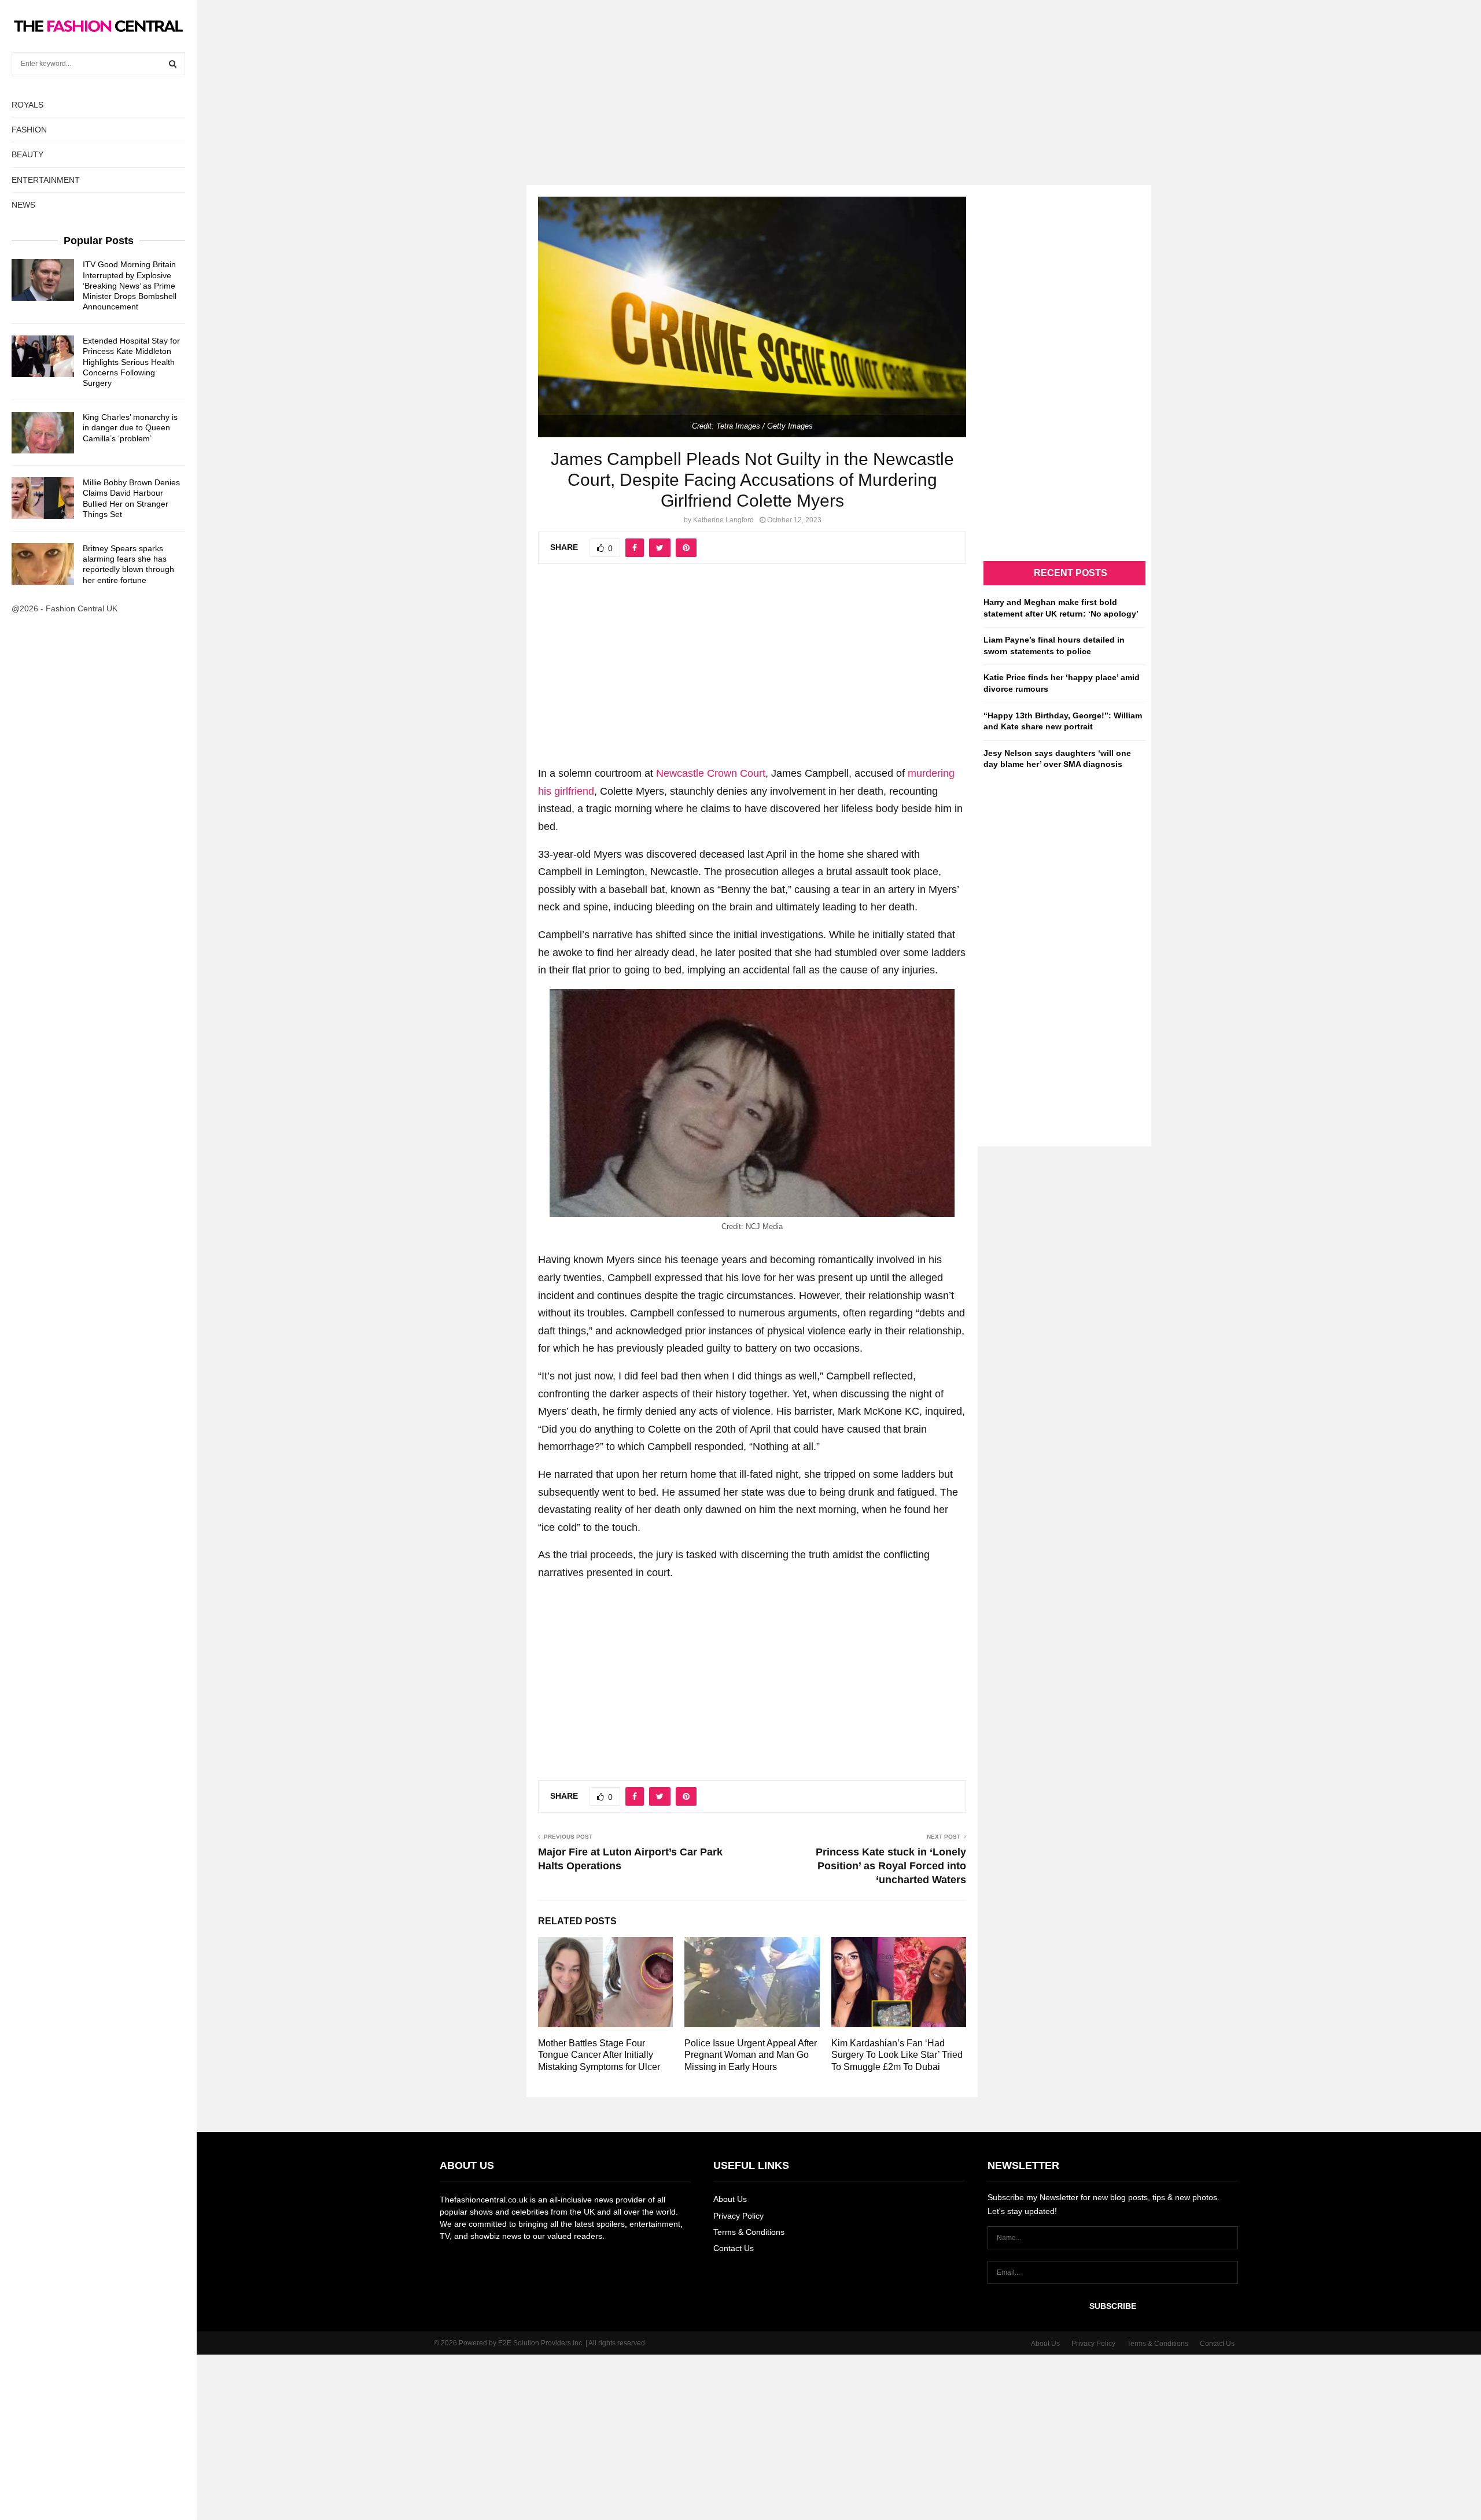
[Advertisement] (740, 81)
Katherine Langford (723, 520)
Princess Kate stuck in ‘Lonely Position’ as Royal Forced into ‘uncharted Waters (891, 1866)
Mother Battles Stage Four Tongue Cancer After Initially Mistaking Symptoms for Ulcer (599, 2055)
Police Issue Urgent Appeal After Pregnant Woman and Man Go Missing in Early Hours (751, 2055)
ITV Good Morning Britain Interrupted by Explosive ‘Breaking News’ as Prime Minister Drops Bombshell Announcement (130, 285)
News (23, 205)
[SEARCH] (173, 64)
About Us (730, 2199)
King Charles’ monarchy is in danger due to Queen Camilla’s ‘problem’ (130, 427)
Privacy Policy (738, 2216)
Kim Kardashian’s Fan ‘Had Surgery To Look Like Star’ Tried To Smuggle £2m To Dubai (897, 2055)
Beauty (27, 154)
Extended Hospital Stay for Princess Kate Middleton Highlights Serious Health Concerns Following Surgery (131, 362)
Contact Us (734, 2248)
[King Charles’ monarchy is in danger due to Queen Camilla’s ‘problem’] (43, 433)
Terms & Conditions (749, 2232)
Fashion (29, 130)
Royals (27, 105)
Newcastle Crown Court (711, 773)
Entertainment (46, 180)
